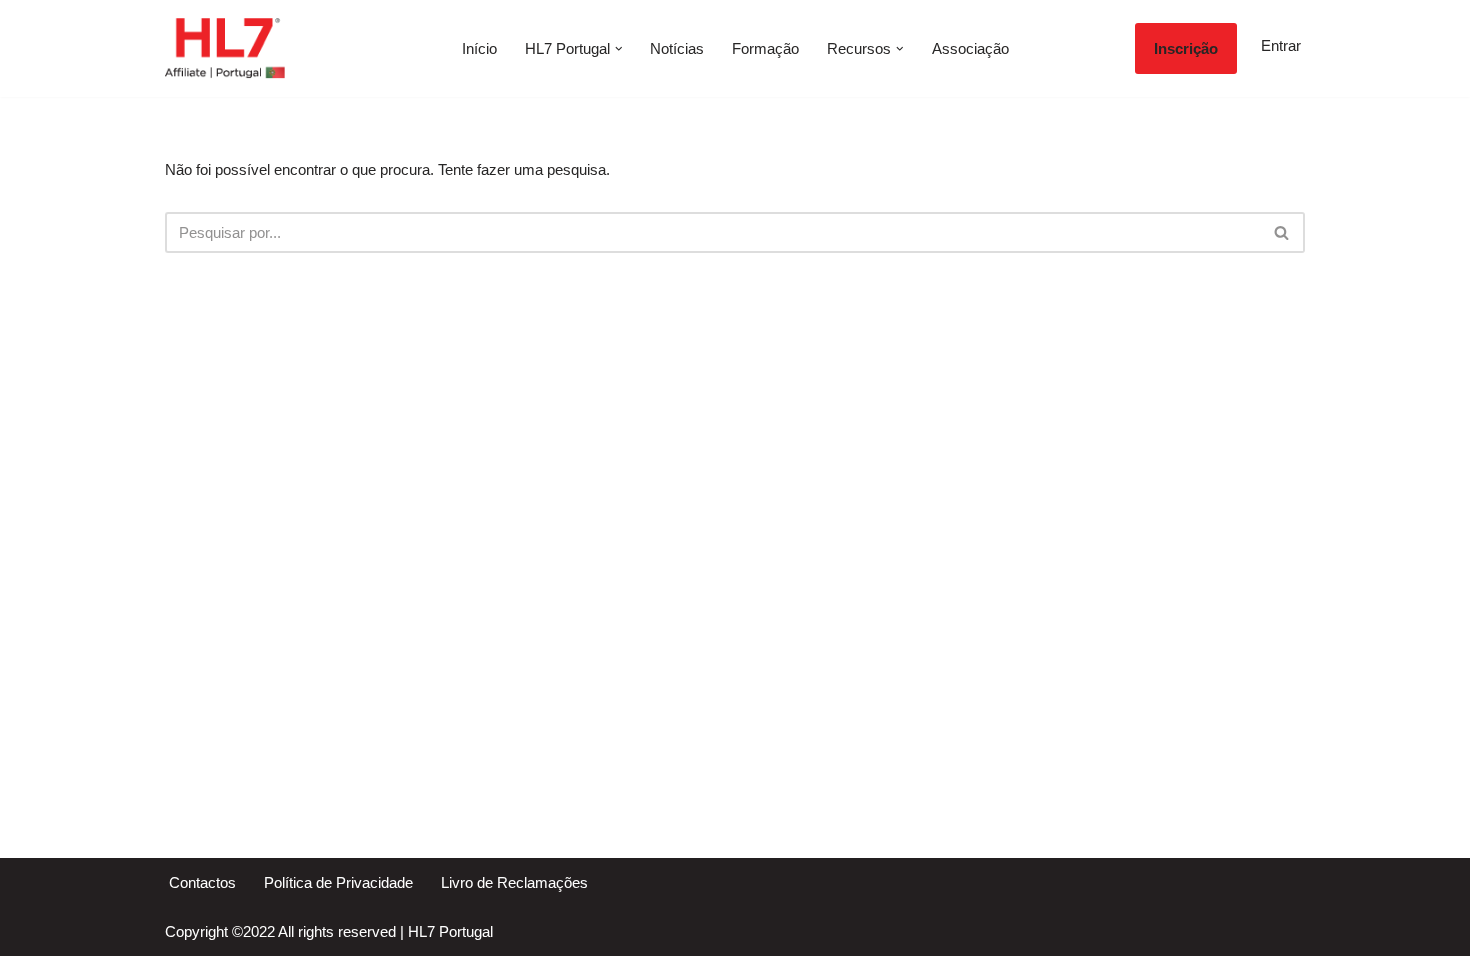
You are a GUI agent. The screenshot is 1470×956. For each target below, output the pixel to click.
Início (479, 48)
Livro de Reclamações (514, 882)
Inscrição (1186, 48)
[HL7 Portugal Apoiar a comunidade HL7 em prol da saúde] (225, 48)
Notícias (677, 48)
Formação (765, 48)
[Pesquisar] (1282, 232)
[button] (619, 49)
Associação (970, 48)
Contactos (202, 882)
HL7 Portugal (450, 931)
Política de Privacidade (338, 882)
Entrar (1281, 45)
